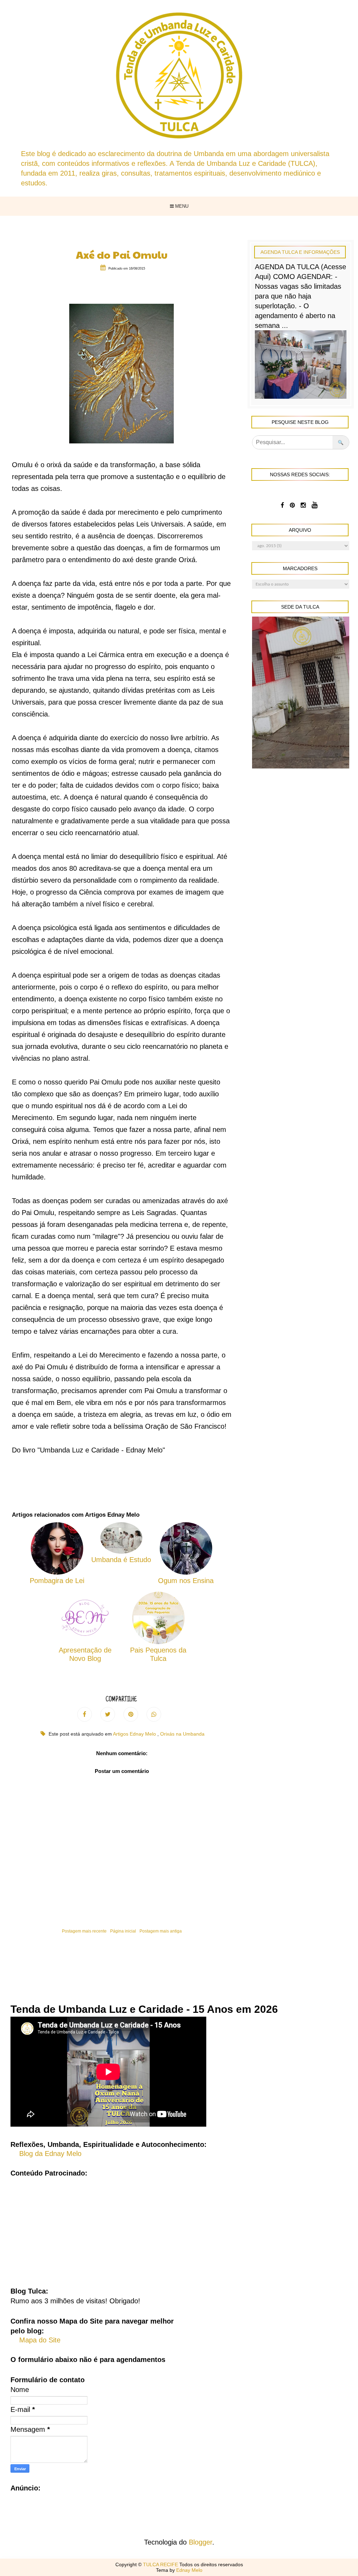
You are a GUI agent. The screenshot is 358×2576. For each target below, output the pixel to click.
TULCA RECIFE (161, 2564)
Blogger (201, 2542)
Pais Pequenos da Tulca (158, 1654)
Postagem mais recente (84, 1931)
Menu (181, 206)
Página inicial (123, 1931)
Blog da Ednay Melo (50, 2154)
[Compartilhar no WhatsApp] (154, 1714)
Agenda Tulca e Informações (300, 252)
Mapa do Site (40, 2340)
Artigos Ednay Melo (135, 1734)
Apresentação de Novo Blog (85, 1654)
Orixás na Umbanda (182, 1734)
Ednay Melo (189, 2570)
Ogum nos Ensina (186, 1581)
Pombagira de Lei (57, 1581)
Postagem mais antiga (161, 1931)
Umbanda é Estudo (121, 1560)
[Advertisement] (179, 2227)
